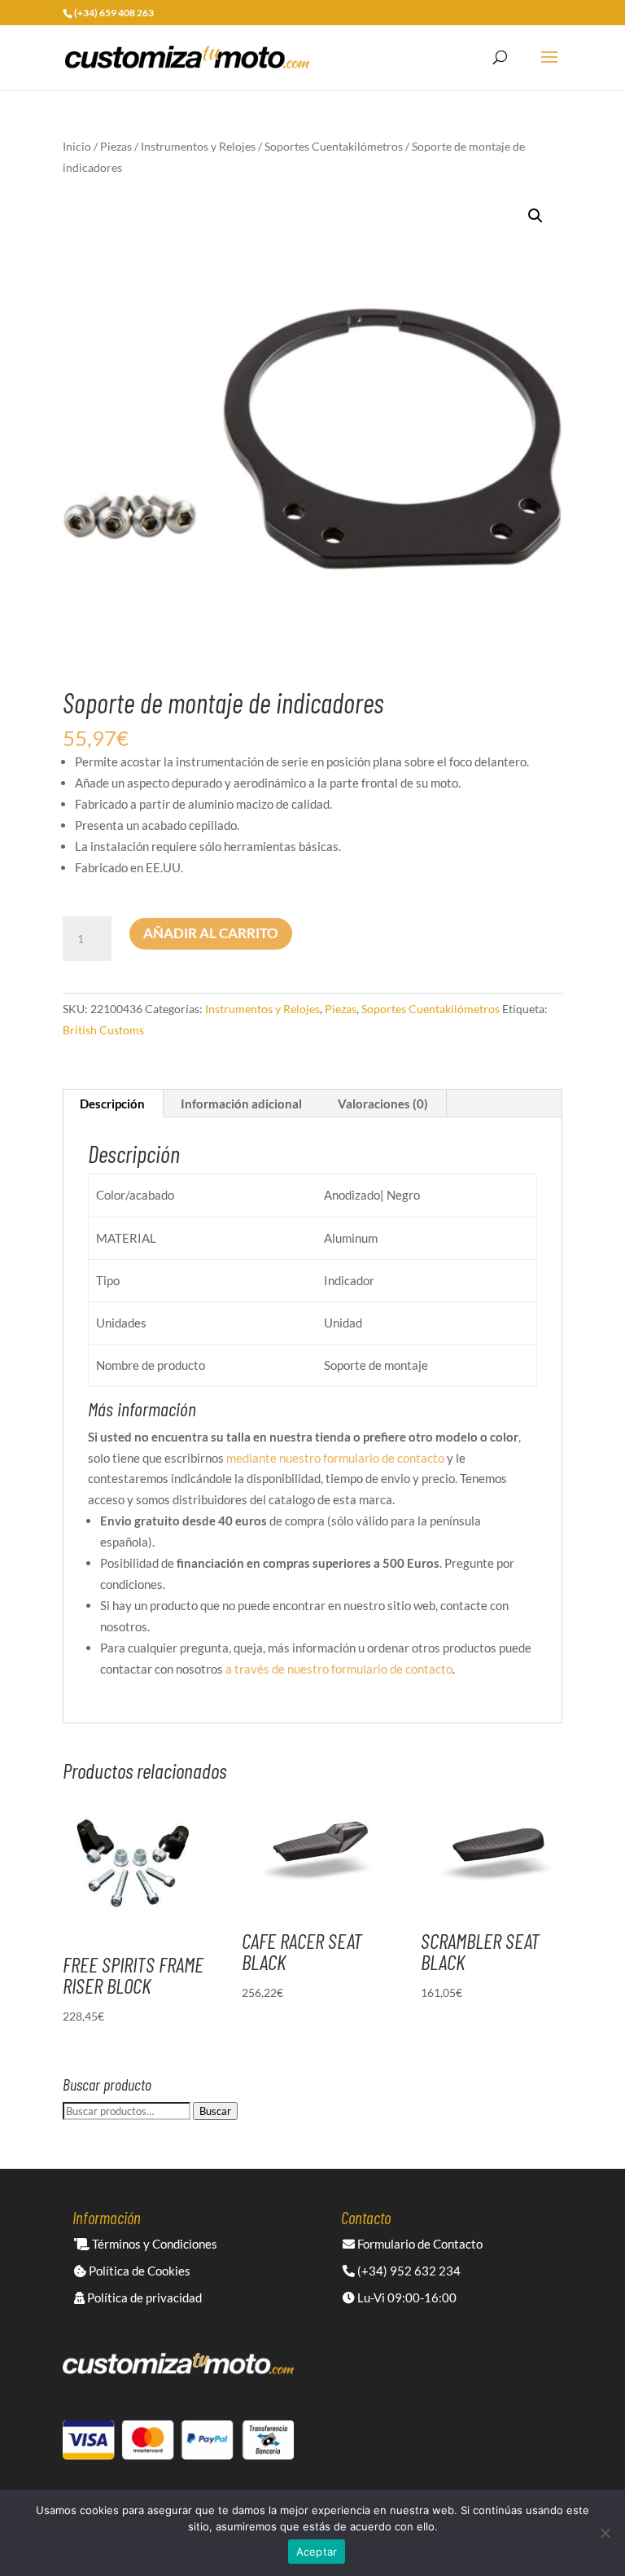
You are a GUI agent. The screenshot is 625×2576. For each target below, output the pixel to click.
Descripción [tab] (112, 1104)
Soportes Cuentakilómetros (334, 146)
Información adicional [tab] (241, 1104)
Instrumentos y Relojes (198, 146)
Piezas (116, 146)
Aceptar (317, 2552)
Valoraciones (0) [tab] (383, 1104)
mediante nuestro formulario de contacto (335, 1458)
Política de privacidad (143, 2297)
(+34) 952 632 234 (408, 2271)
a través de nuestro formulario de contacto (339, 1669)
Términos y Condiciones (153, 2244)
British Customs (103, 1030)
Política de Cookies (138, 2271)
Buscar (215, 2111)
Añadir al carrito (211, 933)
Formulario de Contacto (419, 2244)
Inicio (77, 146)
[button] (535, 216)
